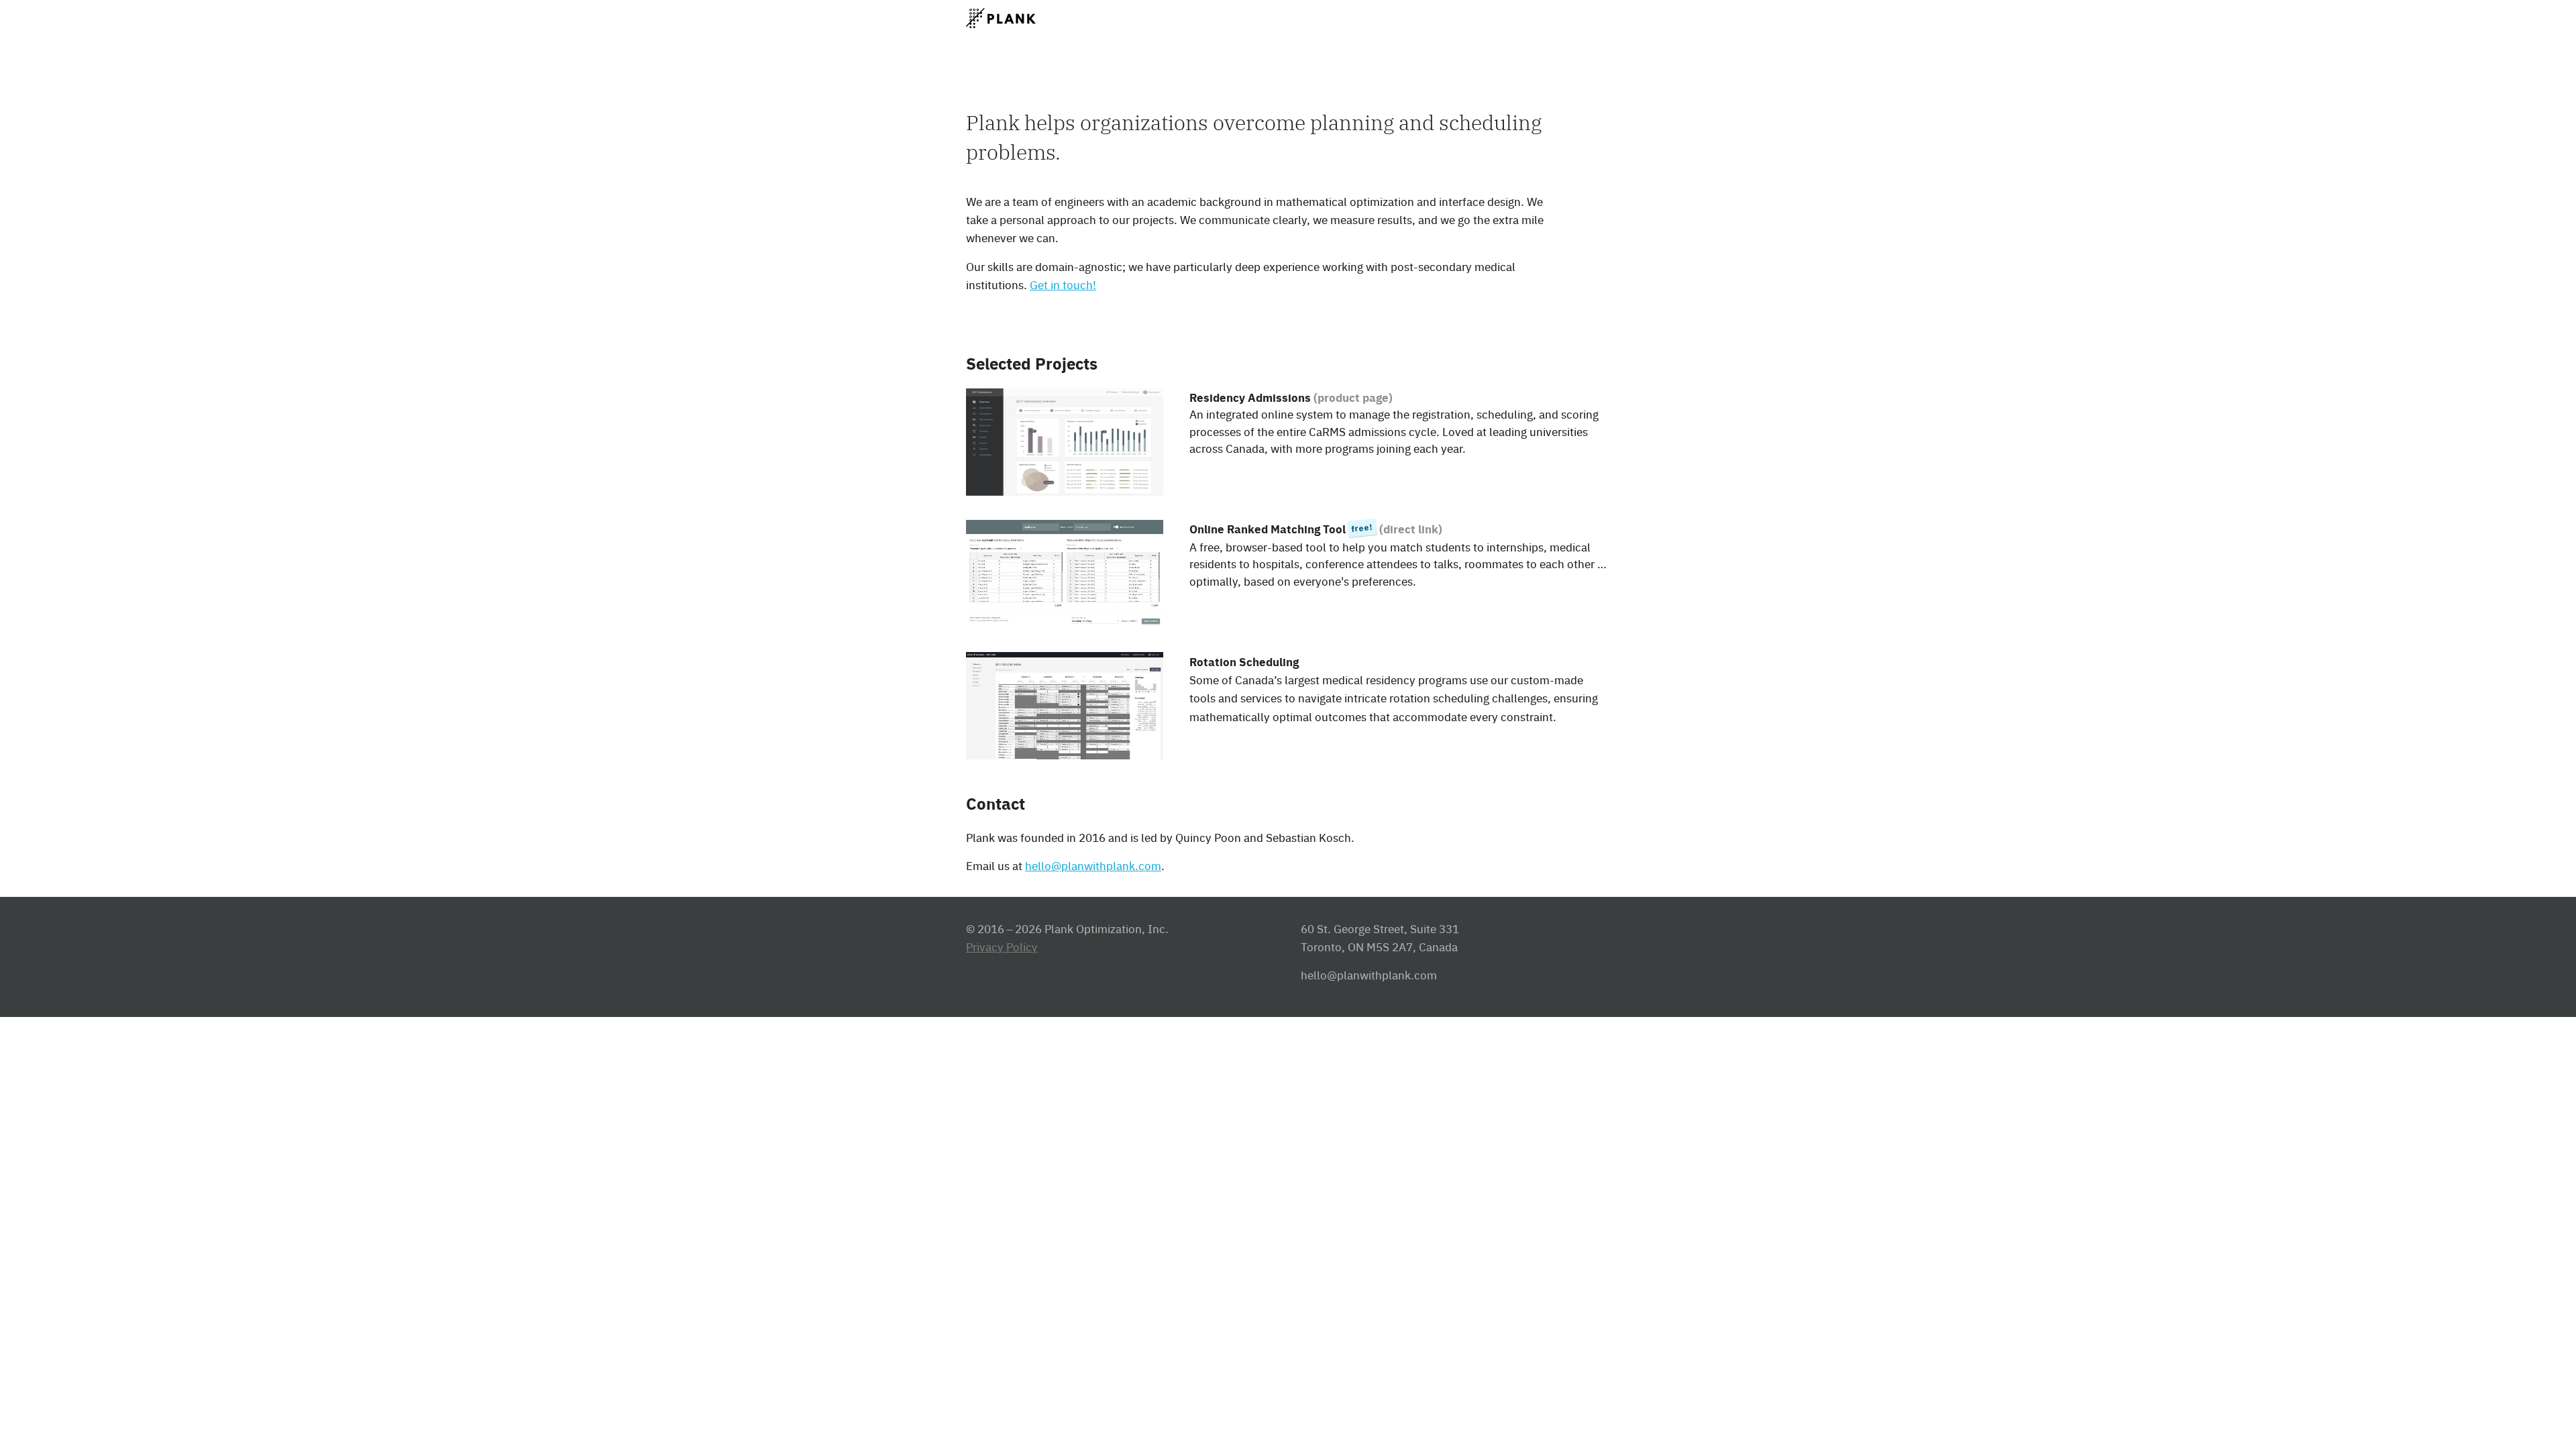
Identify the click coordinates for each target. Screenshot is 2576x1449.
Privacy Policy (1002, 947)
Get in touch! (1063, 284)
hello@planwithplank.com (1093, 865)
